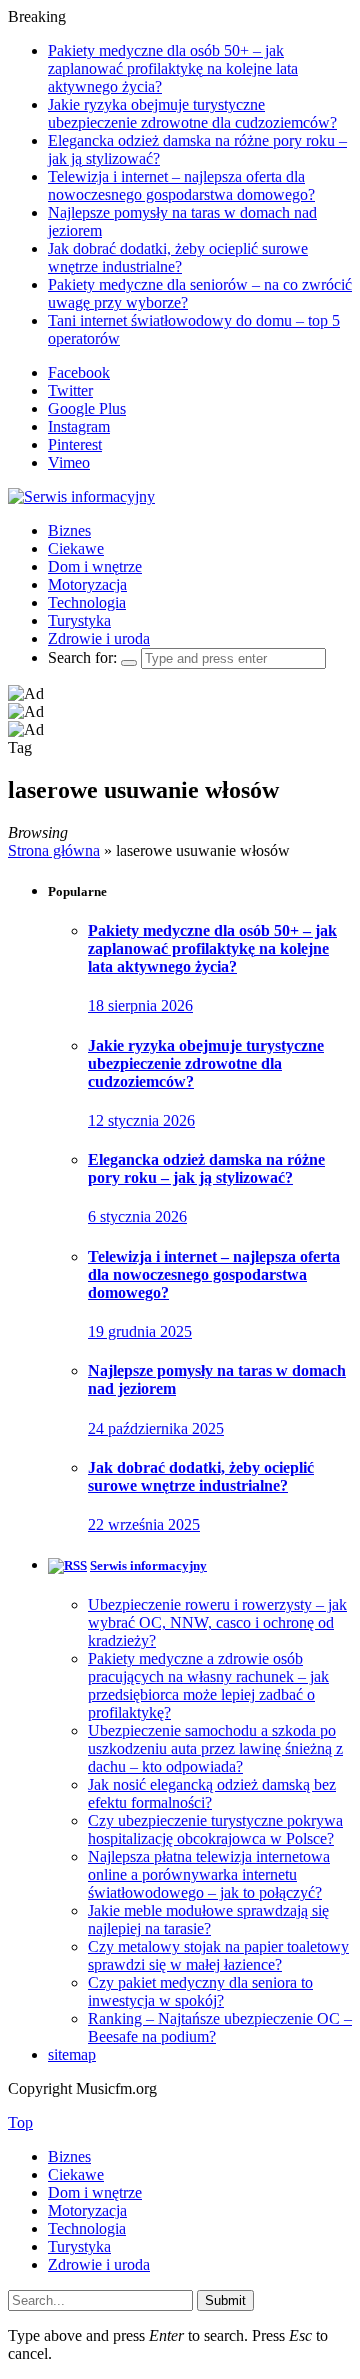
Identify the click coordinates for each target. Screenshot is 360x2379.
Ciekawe (76, 548)
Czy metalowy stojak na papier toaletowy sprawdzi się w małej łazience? (218, 1955)
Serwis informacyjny (148, 1565)
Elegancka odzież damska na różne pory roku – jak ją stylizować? (206, 1168)
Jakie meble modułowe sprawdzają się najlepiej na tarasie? (208, 1919)
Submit (225, 2300)
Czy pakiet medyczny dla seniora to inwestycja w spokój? (200, 1991)
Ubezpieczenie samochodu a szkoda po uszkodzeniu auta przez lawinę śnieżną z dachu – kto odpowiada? (215, 1748)
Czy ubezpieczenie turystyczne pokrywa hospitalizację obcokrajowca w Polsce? (215, 1829)
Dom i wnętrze (95, 566)
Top (20, 2122)
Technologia (87, 602)
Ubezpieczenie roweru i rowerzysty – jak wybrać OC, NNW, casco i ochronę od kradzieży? (217, 1622)
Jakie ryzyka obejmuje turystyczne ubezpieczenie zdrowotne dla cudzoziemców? (192, 113)
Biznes (69, 530)
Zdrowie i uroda (99, 638)
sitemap (72, 2054)
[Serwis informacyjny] (81, 496)
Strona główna (54, 850)
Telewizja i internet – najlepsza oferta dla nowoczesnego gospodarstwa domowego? (181, 185)
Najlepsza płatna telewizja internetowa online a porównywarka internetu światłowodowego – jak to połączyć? (209, 1874)
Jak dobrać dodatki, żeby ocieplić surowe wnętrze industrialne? (178, 257)
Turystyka (79, 620)
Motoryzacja (87, 584)
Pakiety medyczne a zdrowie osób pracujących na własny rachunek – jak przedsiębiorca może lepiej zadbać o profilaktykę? (208, 1685)
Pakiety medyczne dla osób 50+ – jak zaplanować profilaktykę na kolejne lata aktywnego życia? (173, 68)
